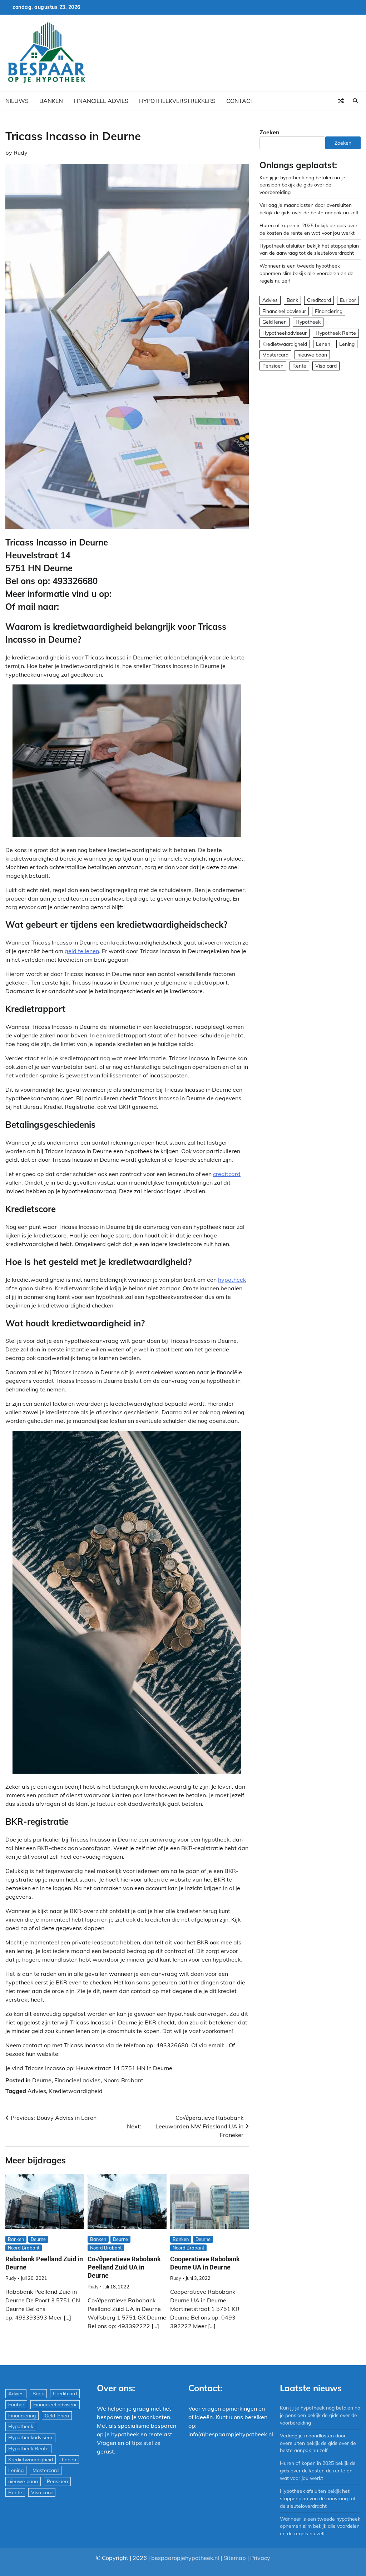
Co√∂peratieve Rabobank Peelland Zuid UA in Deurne (124, 2267)
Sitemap (235, 2558)
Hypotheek (308, 322)
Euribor (348, 300)
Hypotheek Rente (336, 333)
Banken (51, 101)
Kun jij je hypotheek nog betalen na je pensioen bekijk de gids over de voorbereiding (302, 185)
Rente (299, 366)
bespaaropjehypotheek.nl (185, 2558)
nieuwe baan (312, 355)
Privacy (260, 2558)
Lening (347, 344)
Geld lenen (274, 322)
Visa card (326, 366)
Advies (37, 2091)
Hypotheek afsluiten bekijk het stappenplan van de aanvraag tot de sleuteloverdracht (318, 2498)
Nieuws (17, 101)
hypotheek (232, 1280)
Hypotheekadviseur (285, 333)
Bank (292, 300)
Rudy (21, 153)
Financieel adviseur (284, 311)
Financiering (329, 311)
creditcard (227, 1174)
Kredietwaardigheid (76, 2091)
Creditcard (319, 300)
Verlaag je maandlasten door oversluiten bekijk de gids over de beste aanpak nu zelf (318, 2443)
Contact (240, 101)
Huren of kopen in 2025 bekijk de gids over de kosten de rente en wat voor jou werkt (318, 2470)
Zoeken (269, 132)
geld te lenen (82, 951)
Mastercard (275, 355)
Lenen (323, 344)
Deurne (42, 2080)
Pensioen (273, 366)
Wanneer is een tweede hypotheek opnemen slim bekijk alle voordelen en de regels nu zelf (306, 273)
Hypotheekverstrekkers (177, 101)
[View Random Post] (341, 101)
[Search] (355, 101)
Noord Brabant (123, 2080)
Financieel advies (101, 101)
